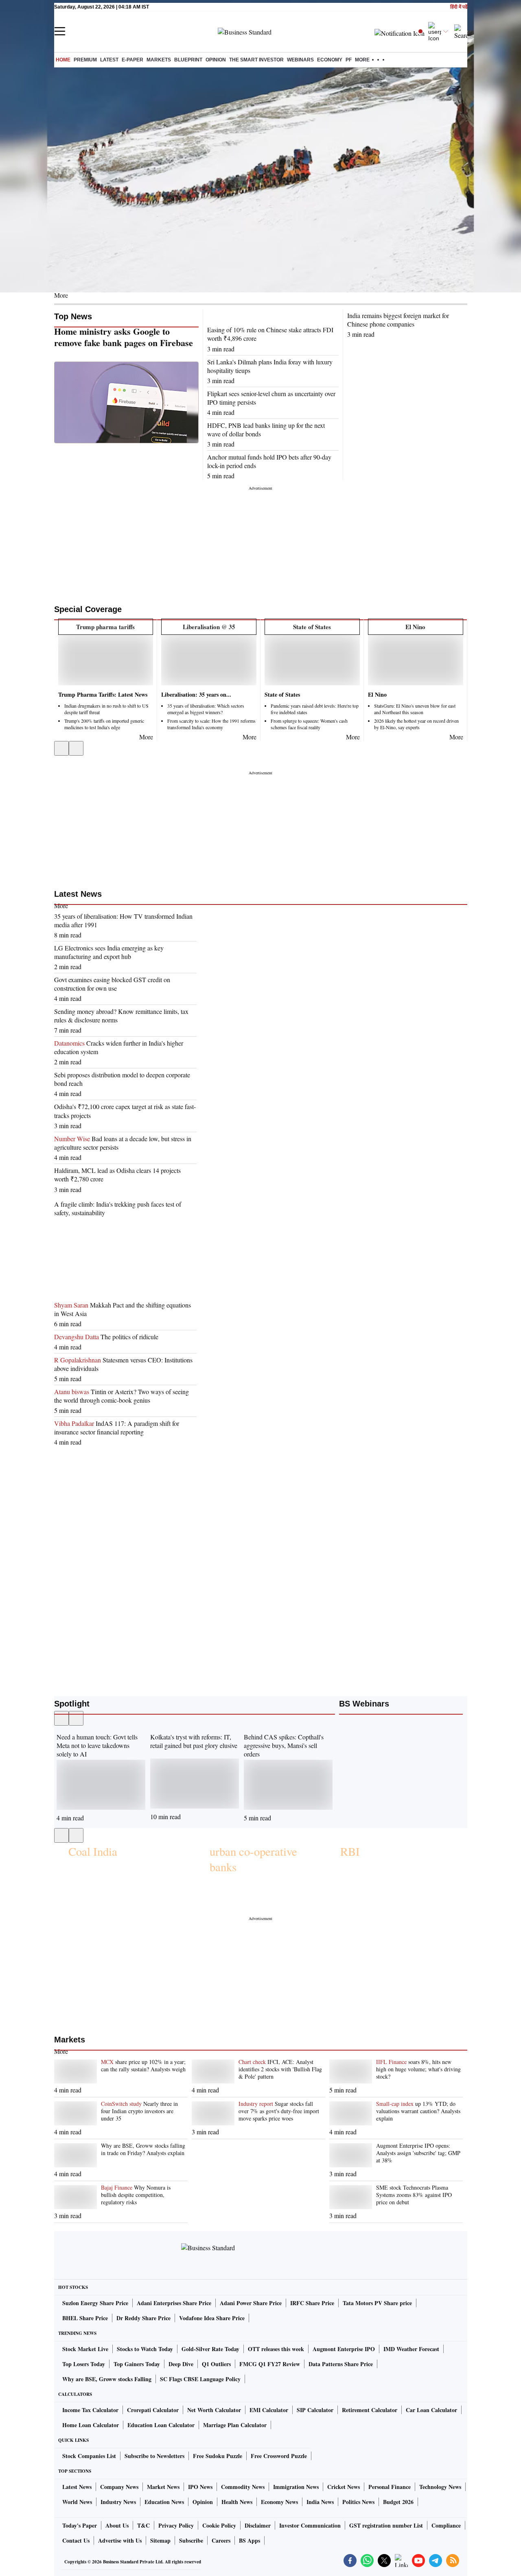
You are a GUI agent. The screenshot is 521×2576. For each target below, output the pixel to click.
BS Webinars (364, 1704)
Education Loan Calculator (161, 2425)
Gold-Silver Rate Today (210, 2349)
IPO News (200, 2487)
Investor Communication (310, 2525)
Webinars (300, 60)
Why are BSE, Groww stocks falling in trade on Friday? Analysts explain (143, 2149)
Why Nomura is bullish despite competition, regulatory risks (136, 2195)
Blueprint (188, 60)
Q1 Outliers (216, 2364)
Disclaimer (258, 2525)
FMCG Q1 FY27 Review (270, 2364)
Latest (109, 60)
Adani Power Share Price (251, 2303)
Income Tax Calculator (90, 2410)
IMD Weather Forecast (411, 2349)
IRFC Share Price (312, 2303)
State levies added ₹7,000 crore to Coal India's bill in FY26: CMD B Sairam (123, 1878)
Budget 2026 (398, 2502)
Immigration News (296, 2487)
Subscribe (191, 2540)
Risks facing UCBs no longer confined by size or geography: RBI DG (259, 1893)
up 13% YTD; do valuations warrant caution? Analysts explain (418, 2111)
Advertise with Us (120, 2540)
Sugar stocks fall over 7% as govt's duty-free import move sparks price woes (279, 2111)
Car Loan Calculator (431, 2410)
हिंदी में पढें (459, 7)
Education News (164, 2502)
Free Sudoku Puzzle (218, 2456)
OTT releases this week (276, 2349)
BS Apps (250, 2540)
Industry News (118, 2502)
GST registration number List (386, 2525)
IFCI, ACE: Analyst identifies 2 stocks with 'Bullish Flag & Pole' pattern (280, 2069)
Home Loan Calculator (91, 2425)
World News (77, 2502)
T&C (143, 2525)
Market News (163, 2487)
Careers (221, 2540)
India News (320, 2502)
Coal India (93, 1851)
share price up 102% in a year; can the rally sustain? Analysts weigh (143, 2066)
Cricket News (344, 2487)
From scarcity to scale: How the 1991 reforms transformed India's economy (211, 724)
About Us (117, 2525)
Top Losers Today (84, 2364)
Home (63, 60)
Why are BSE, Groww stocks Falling (107, 2379)
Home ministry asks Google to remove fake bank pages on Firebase (124, 337)
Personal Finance (390, 2487)
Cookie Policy (219, 2525)
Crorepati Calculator (153, 2410)
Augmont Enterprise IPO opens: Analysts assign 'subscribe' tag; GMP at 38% (418, 2153)
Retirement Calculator (370, 2410)
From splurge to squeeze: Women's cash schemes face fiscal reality (309, 724)
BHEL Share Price (85, 2318)
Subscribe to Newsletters (154, 2456)
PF (349, 60)
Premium (85, 60)
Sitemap (160, 2540)
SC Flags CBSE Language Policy (200, 2379)
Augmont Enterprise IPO (344, 2349)
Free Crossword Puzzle (279, 2456)
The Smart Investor (256, 60)
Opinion (216, 60)
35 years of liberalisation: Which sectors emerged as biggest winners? (206, 709)
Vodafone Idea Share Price (212, 2318)
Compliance (446, 2525)
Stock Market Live (85, 2349)
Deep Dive (181, 2364)
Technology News (440, 2487)
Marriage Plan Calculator (235, 2425)
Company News (119, 2487)
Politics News (358, 2502)
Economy (330, 60)
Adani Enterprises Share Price (174, 2303)
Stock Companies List (89, 2456)
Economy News (279, 2502)
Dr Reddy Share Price (143, 2318)
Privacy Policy (176, 2525)
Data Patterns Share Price (341, 2364)
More (61, 295)
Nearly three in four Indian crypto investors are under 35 (139, 2111)
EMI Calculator (269, 2410)
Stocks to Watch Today (145, 2349)
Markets (159, 60)
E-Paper (132, 60)
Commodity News (243, 2487)
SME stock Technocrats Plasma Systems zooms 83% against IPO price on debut (414, 2195)
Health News (237, 2502)
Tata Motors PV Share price (377, 2303)
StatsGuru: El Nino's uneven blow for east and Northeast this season (415, 709)
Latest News (78, 894)
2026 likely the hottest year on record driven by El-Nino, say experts (416, 724)
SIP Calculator (315, 2410)
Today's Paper (80, 2525)
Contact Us (76, 2540)
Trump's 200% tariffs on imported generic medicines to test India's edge (104, 724)
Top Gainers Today (137, 2364)
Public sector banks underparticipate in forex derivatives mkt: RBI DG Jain (394, 1883)
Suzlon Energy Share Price (95, 2303)
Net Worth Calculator (214, 2410)
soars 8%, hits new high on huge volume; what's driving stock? (418, 2069)
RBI (350, 1851)
